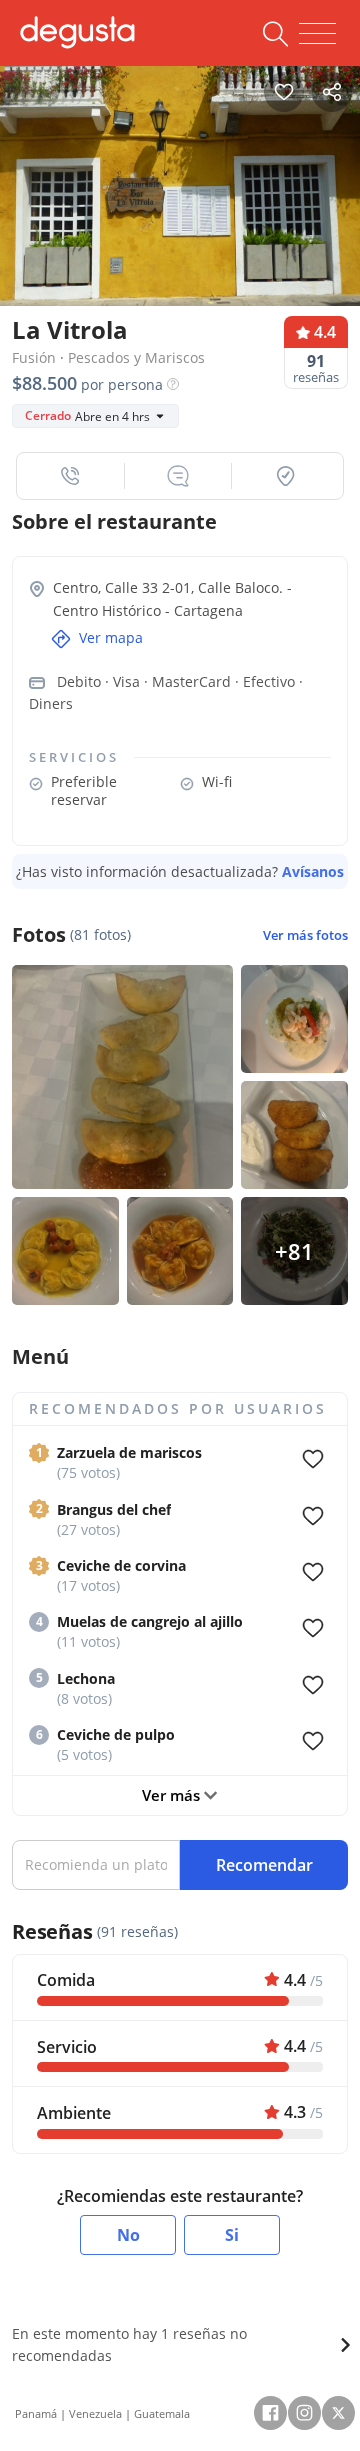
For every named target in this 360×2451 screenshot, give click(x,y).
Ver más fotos (305, 935)
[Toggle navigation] (317, 34)
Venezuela (95, 2413)
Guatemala (162, 2413)
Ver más (173, 1795)
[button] (71, 476)
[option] (180, 181)
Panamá (36, 2413)
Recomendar (264, 1865)
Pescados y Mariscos (136, 357)
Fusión (34, 357)
